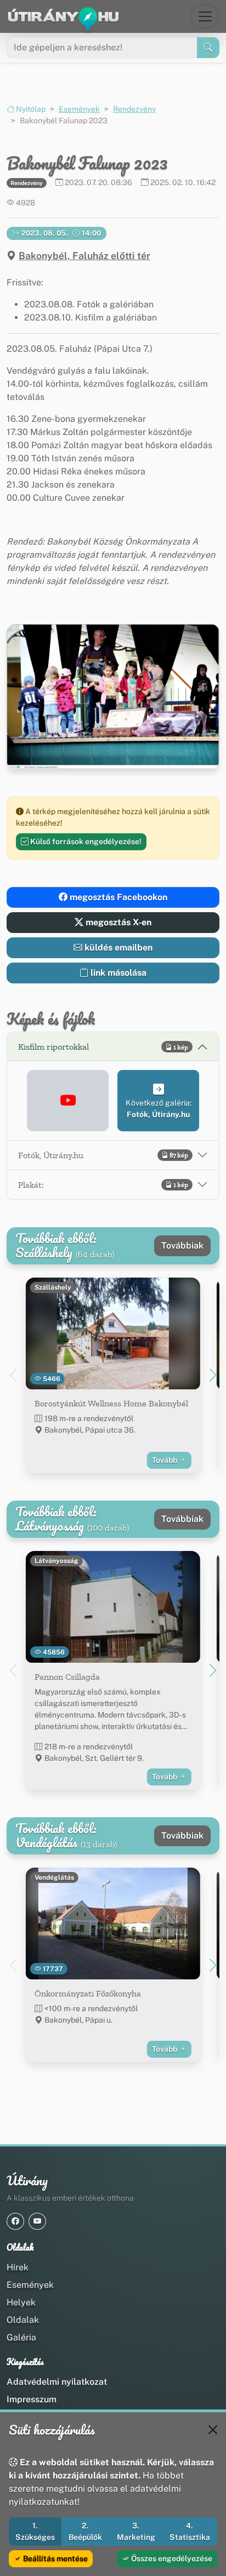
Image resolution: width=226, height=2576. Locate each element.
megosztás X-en (117, 922)
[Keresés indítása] (208, 48)
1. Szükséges (35, 2531)
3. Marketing (136, 2531)
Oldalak (23, 2320)
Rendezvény (134, 109)
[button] (68, 1101)
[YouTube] (37, 2221)
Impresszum (32, 2399)
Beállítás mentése (55, 2558)
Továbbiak (182, 1246)
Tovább (165, 1460)
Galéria (21, 2337)
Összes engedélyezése (171, 2558)
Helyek (21, 2302)
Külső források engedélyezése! (85, 842)
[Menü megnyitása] (205, 16)
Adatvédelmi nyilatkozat (57, 2382)
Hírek (18, 2267)
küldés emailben (117, 948)
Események (79, 109)
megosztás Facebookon (117, 897)
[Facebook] (15, 2221)
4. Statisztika (190, 2531)
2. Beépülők (85, 2531)
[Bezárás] (213, 2430)
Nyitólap (30, 109)
